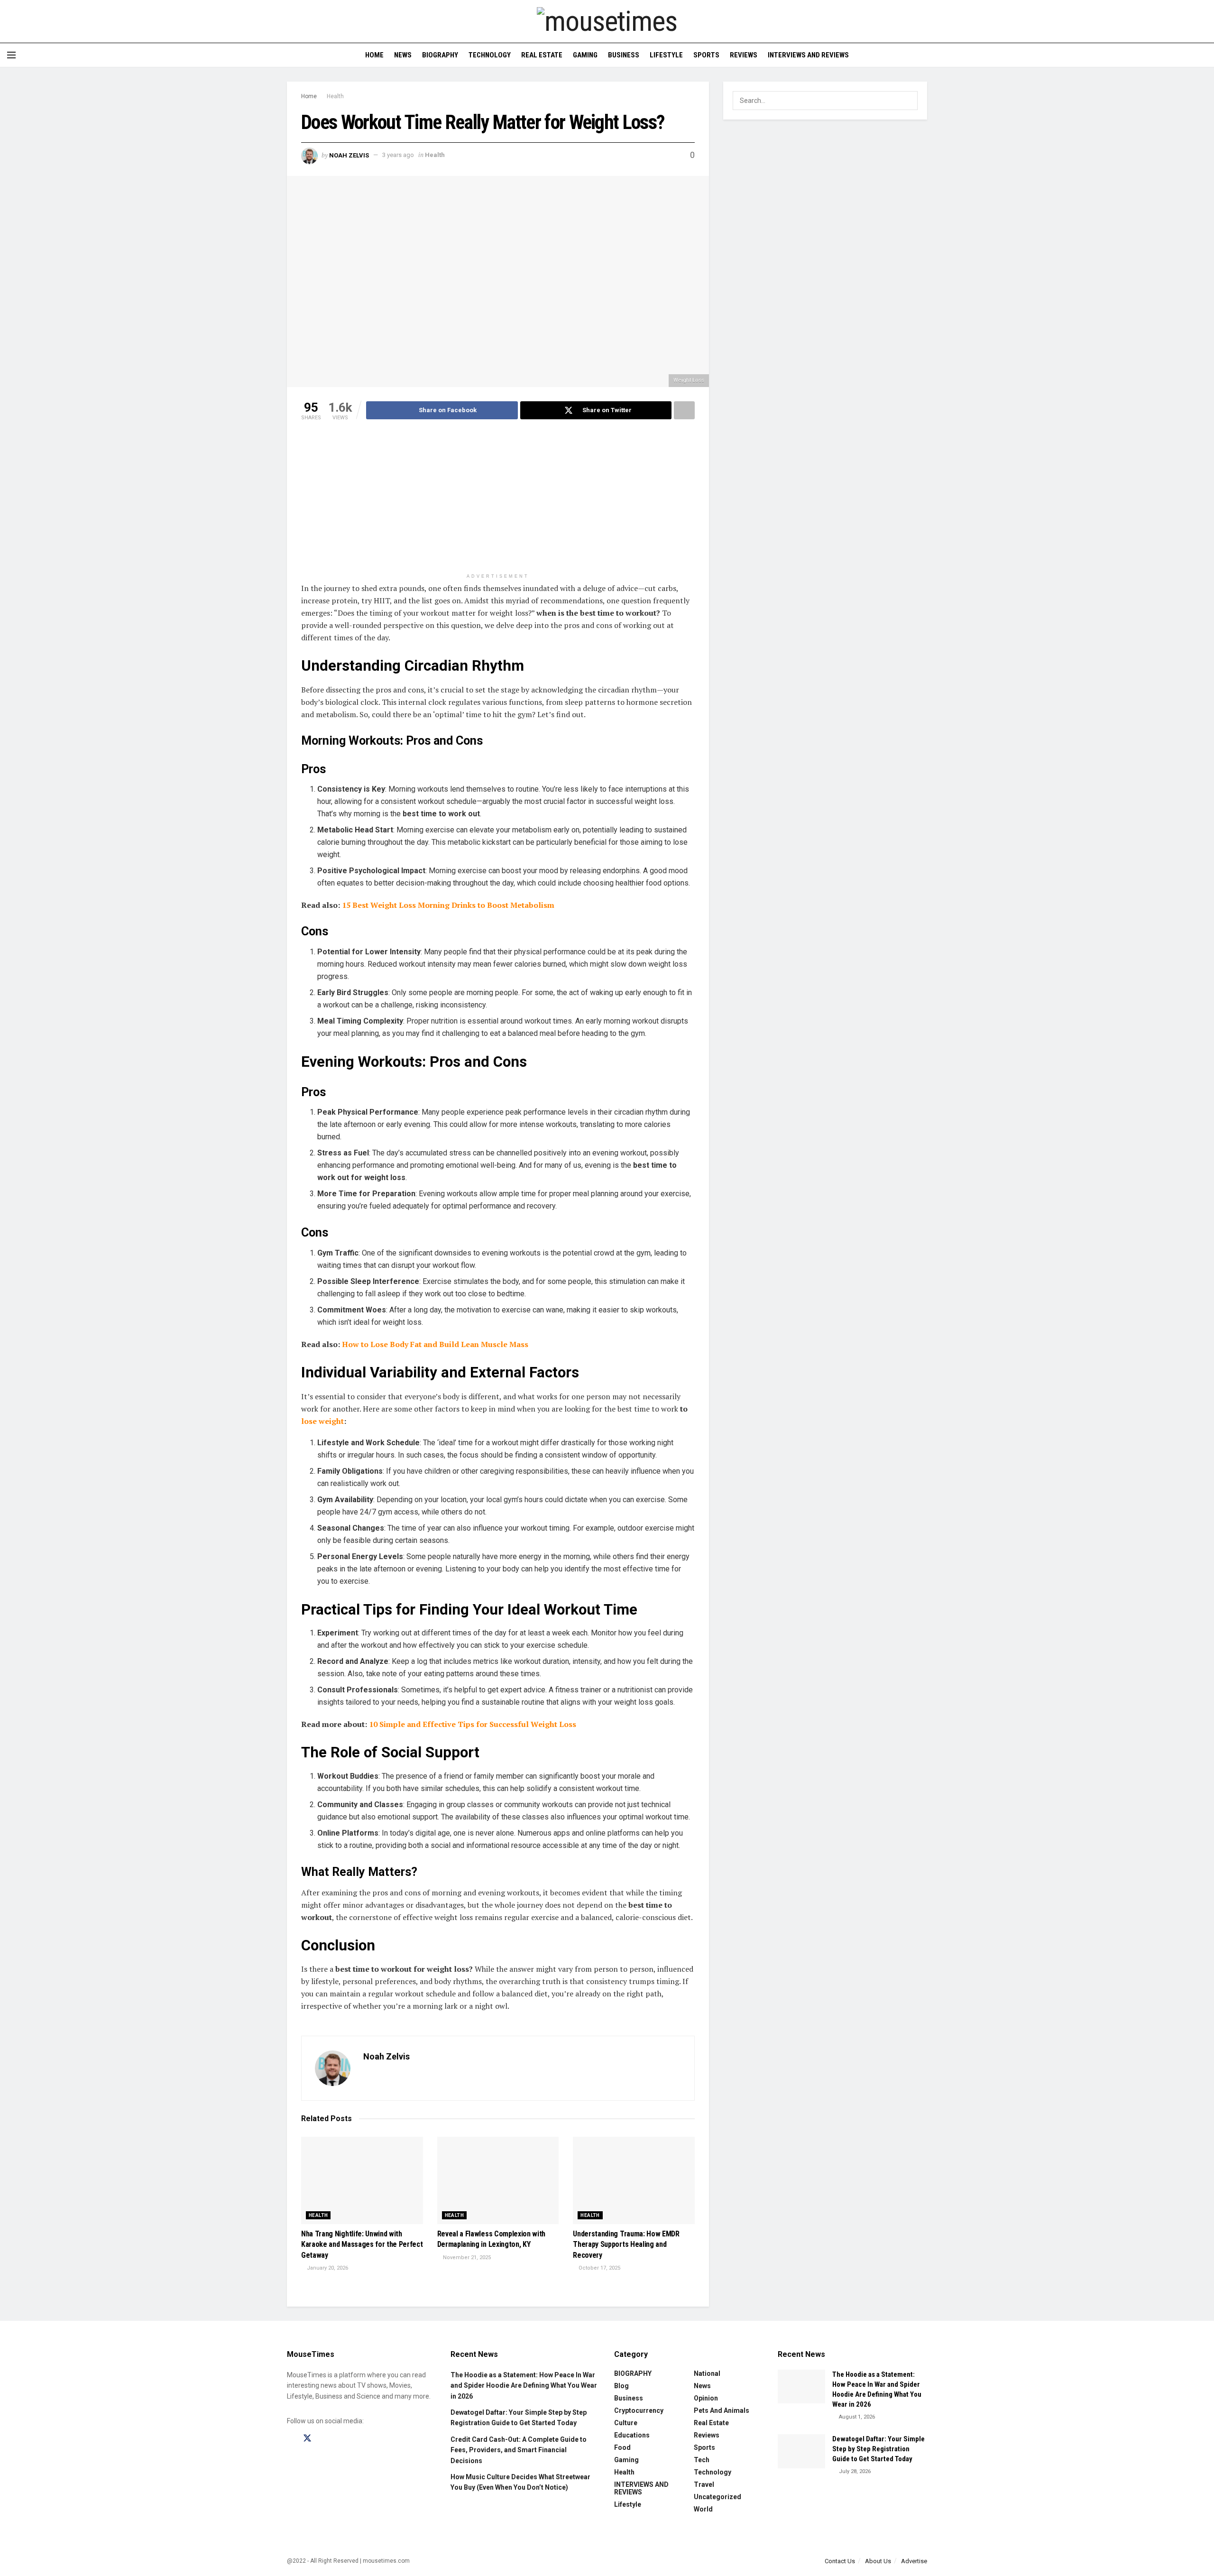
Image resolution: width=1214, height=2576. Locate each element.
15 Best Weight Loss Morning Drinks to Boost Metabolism (448, 905)
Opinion (706, 2398)
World (703, 2509)
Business (624, 55)
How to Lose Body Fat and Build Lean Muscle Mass (435, 1344)
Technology (490, 55)
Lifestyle (666, 55)
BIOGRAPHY (440, 55)
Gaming (585, 55)
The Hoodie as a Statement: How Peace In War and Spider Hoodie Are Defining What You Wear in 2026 (524, 2386)
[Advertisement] (498, 502)
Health (335, 96)
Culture (626, 2423)
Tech (702, 2460)
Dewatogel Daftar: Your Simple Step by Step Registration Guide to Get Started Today (878, 2449)
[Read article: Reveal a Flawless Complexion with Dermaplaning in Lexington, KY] (498, 2180)
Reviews (744, 55)
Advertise (914, 2561)
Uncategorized (717, 2497)
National (707, 2373)
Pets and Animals (722, 2410)
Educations (632, 2435)
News (403, 55)
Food (622, 2447)
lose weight (322, 1421)
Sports (706, 55)
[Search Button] (1203, 55)
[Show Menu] (11, 55)
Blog (621, 2386)
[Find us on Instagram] (324, 2439)
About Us (878, 2561)
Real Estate (542, 55)
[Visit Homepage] (607, 21)
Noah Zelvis (349, 155)
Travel (704, 2484)
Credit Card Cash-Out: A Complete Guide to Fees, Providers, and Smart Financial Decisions (519, 2450)
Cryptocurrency (639, 2410)
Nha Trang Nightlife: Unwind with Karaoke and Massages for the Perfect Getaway (362, 2244)
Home (374, 55)
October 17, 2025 (599, 2268)
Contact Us (840, 2561)
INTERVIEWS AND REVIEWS (808, 55)
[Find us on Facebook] (290, 2439)
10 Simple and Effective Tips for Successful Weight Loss (473, 1724)
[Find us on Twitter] (307, 2438)
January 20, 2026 (327, 2268)
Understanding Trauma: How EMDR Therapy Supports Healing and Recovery (626, 2244)
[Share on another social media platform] (684, 410)
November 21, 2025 (466, 2257)
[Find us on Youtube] (340, 2439)
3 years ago (398, 155)
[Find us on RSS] (357, 2439)
